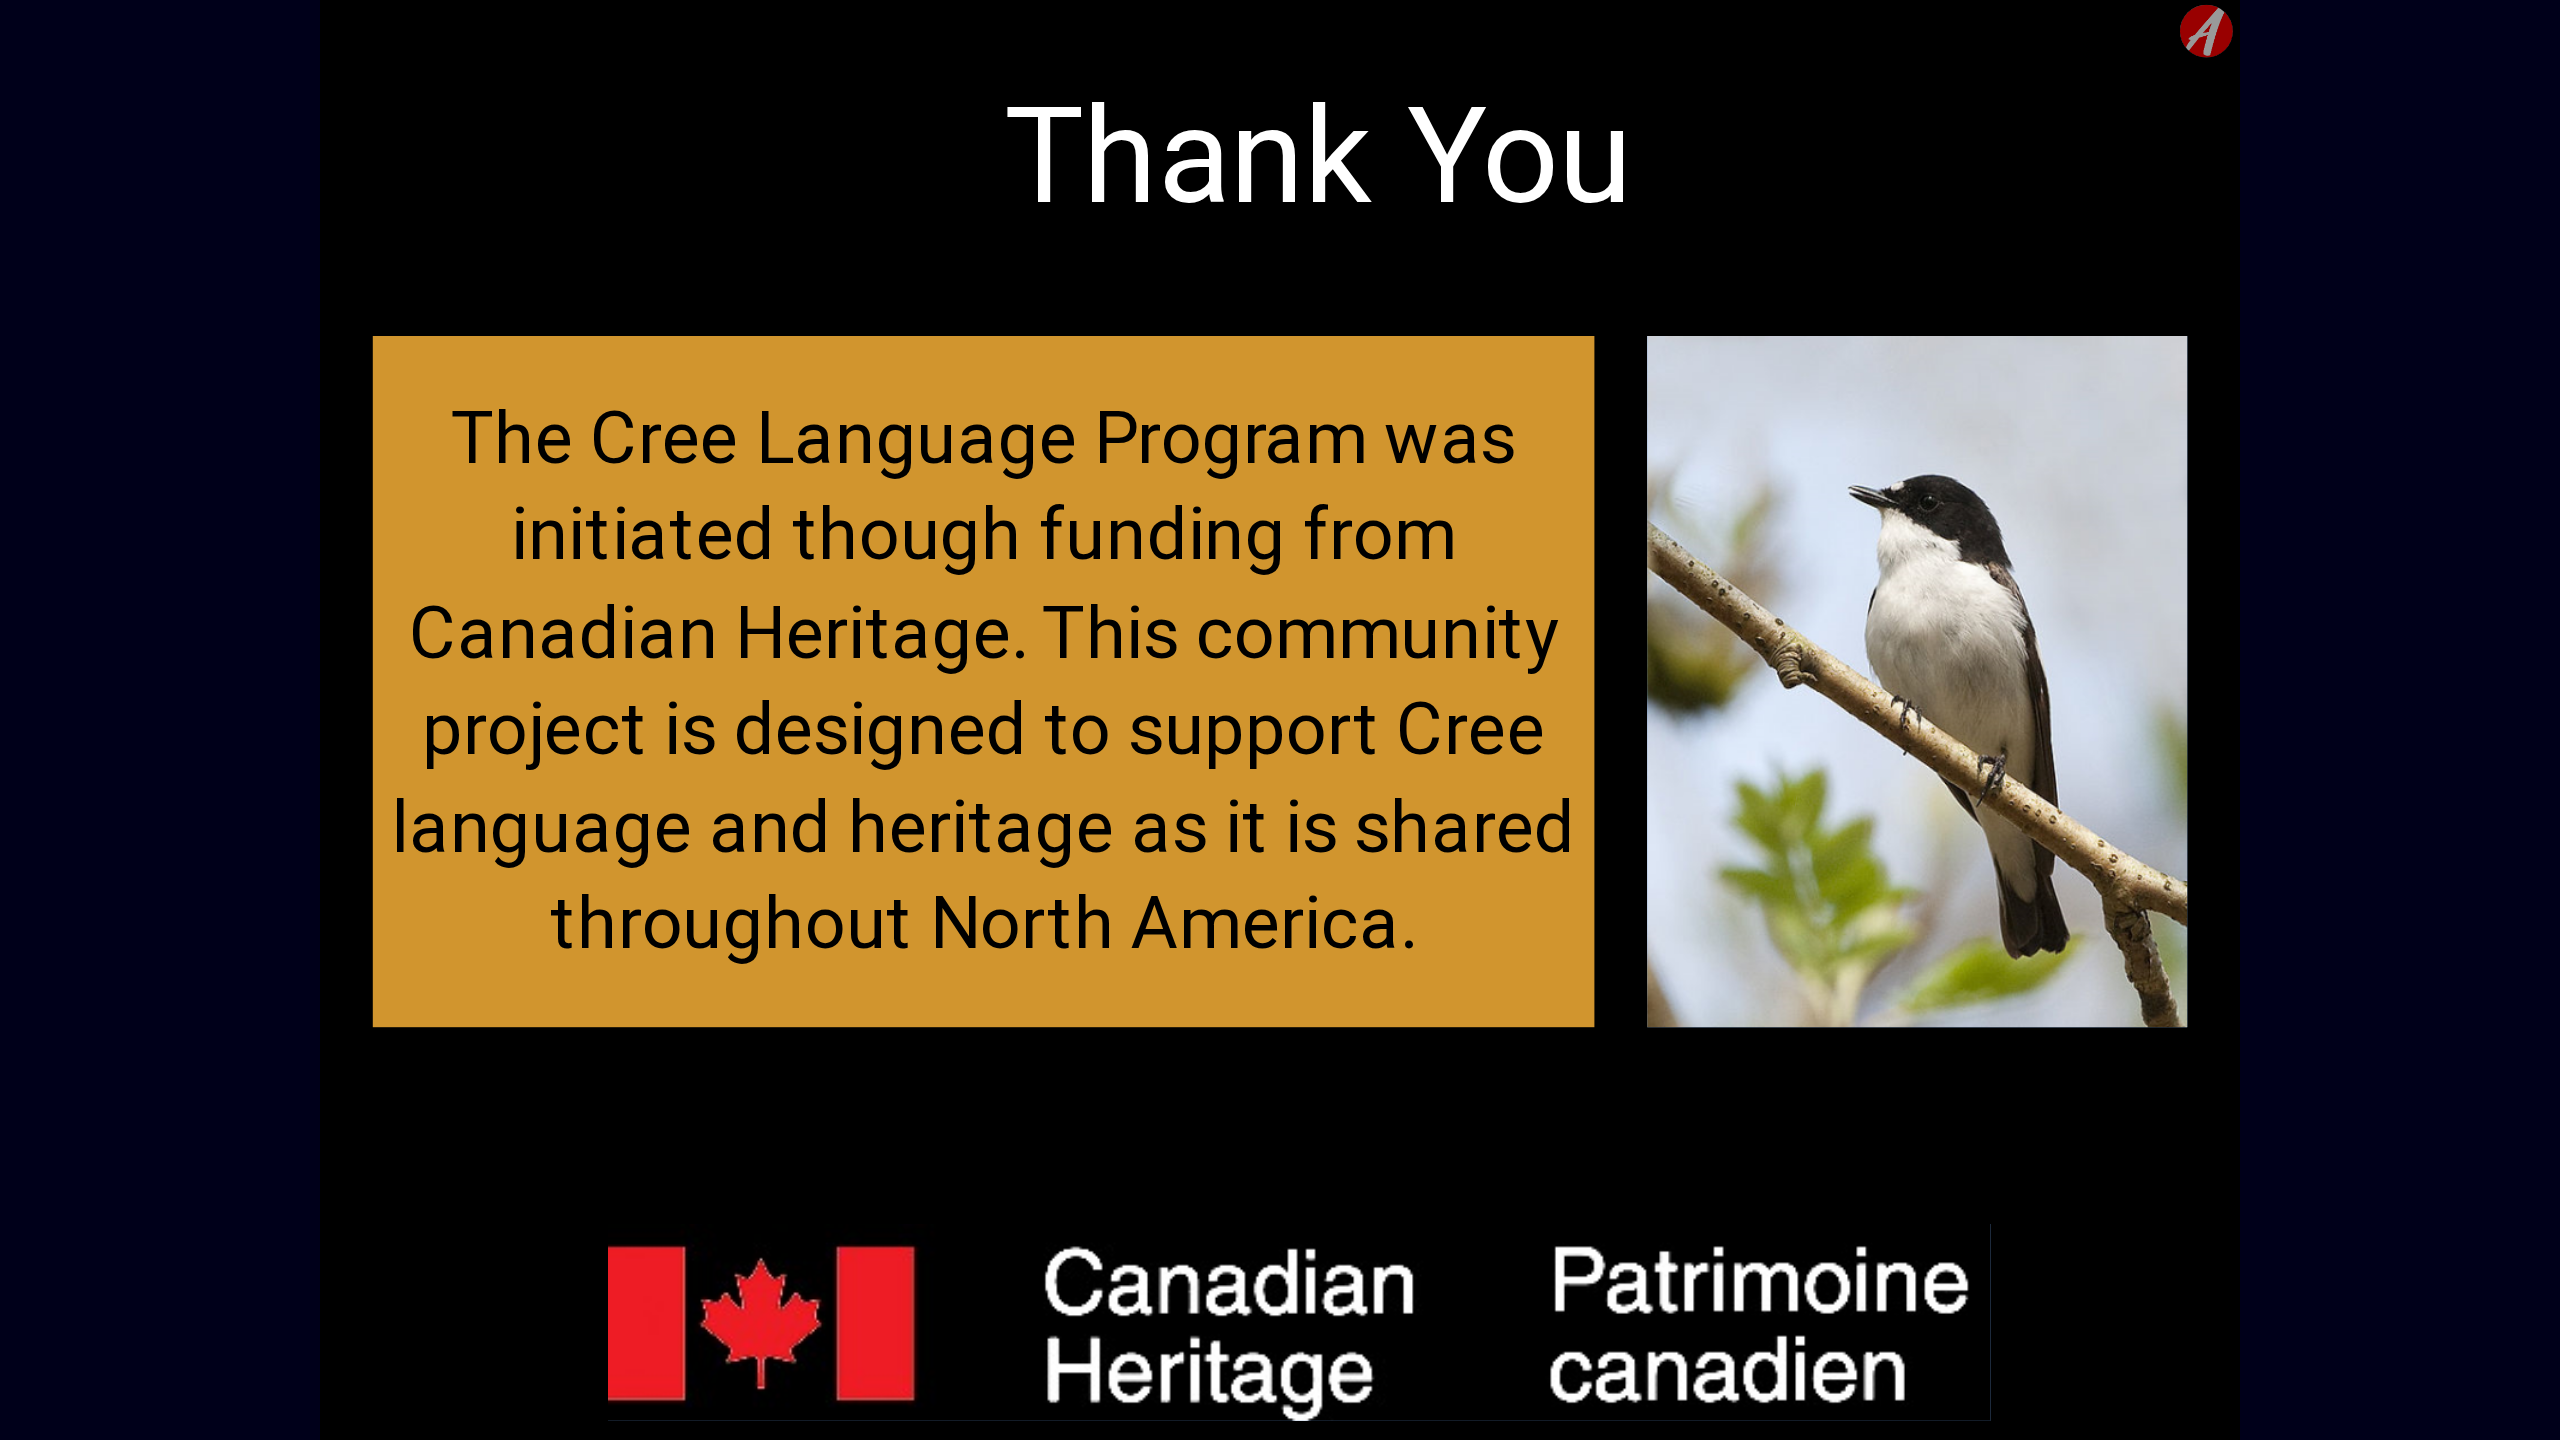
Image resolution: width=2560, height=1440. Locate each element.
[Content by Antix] (2206, 31)
